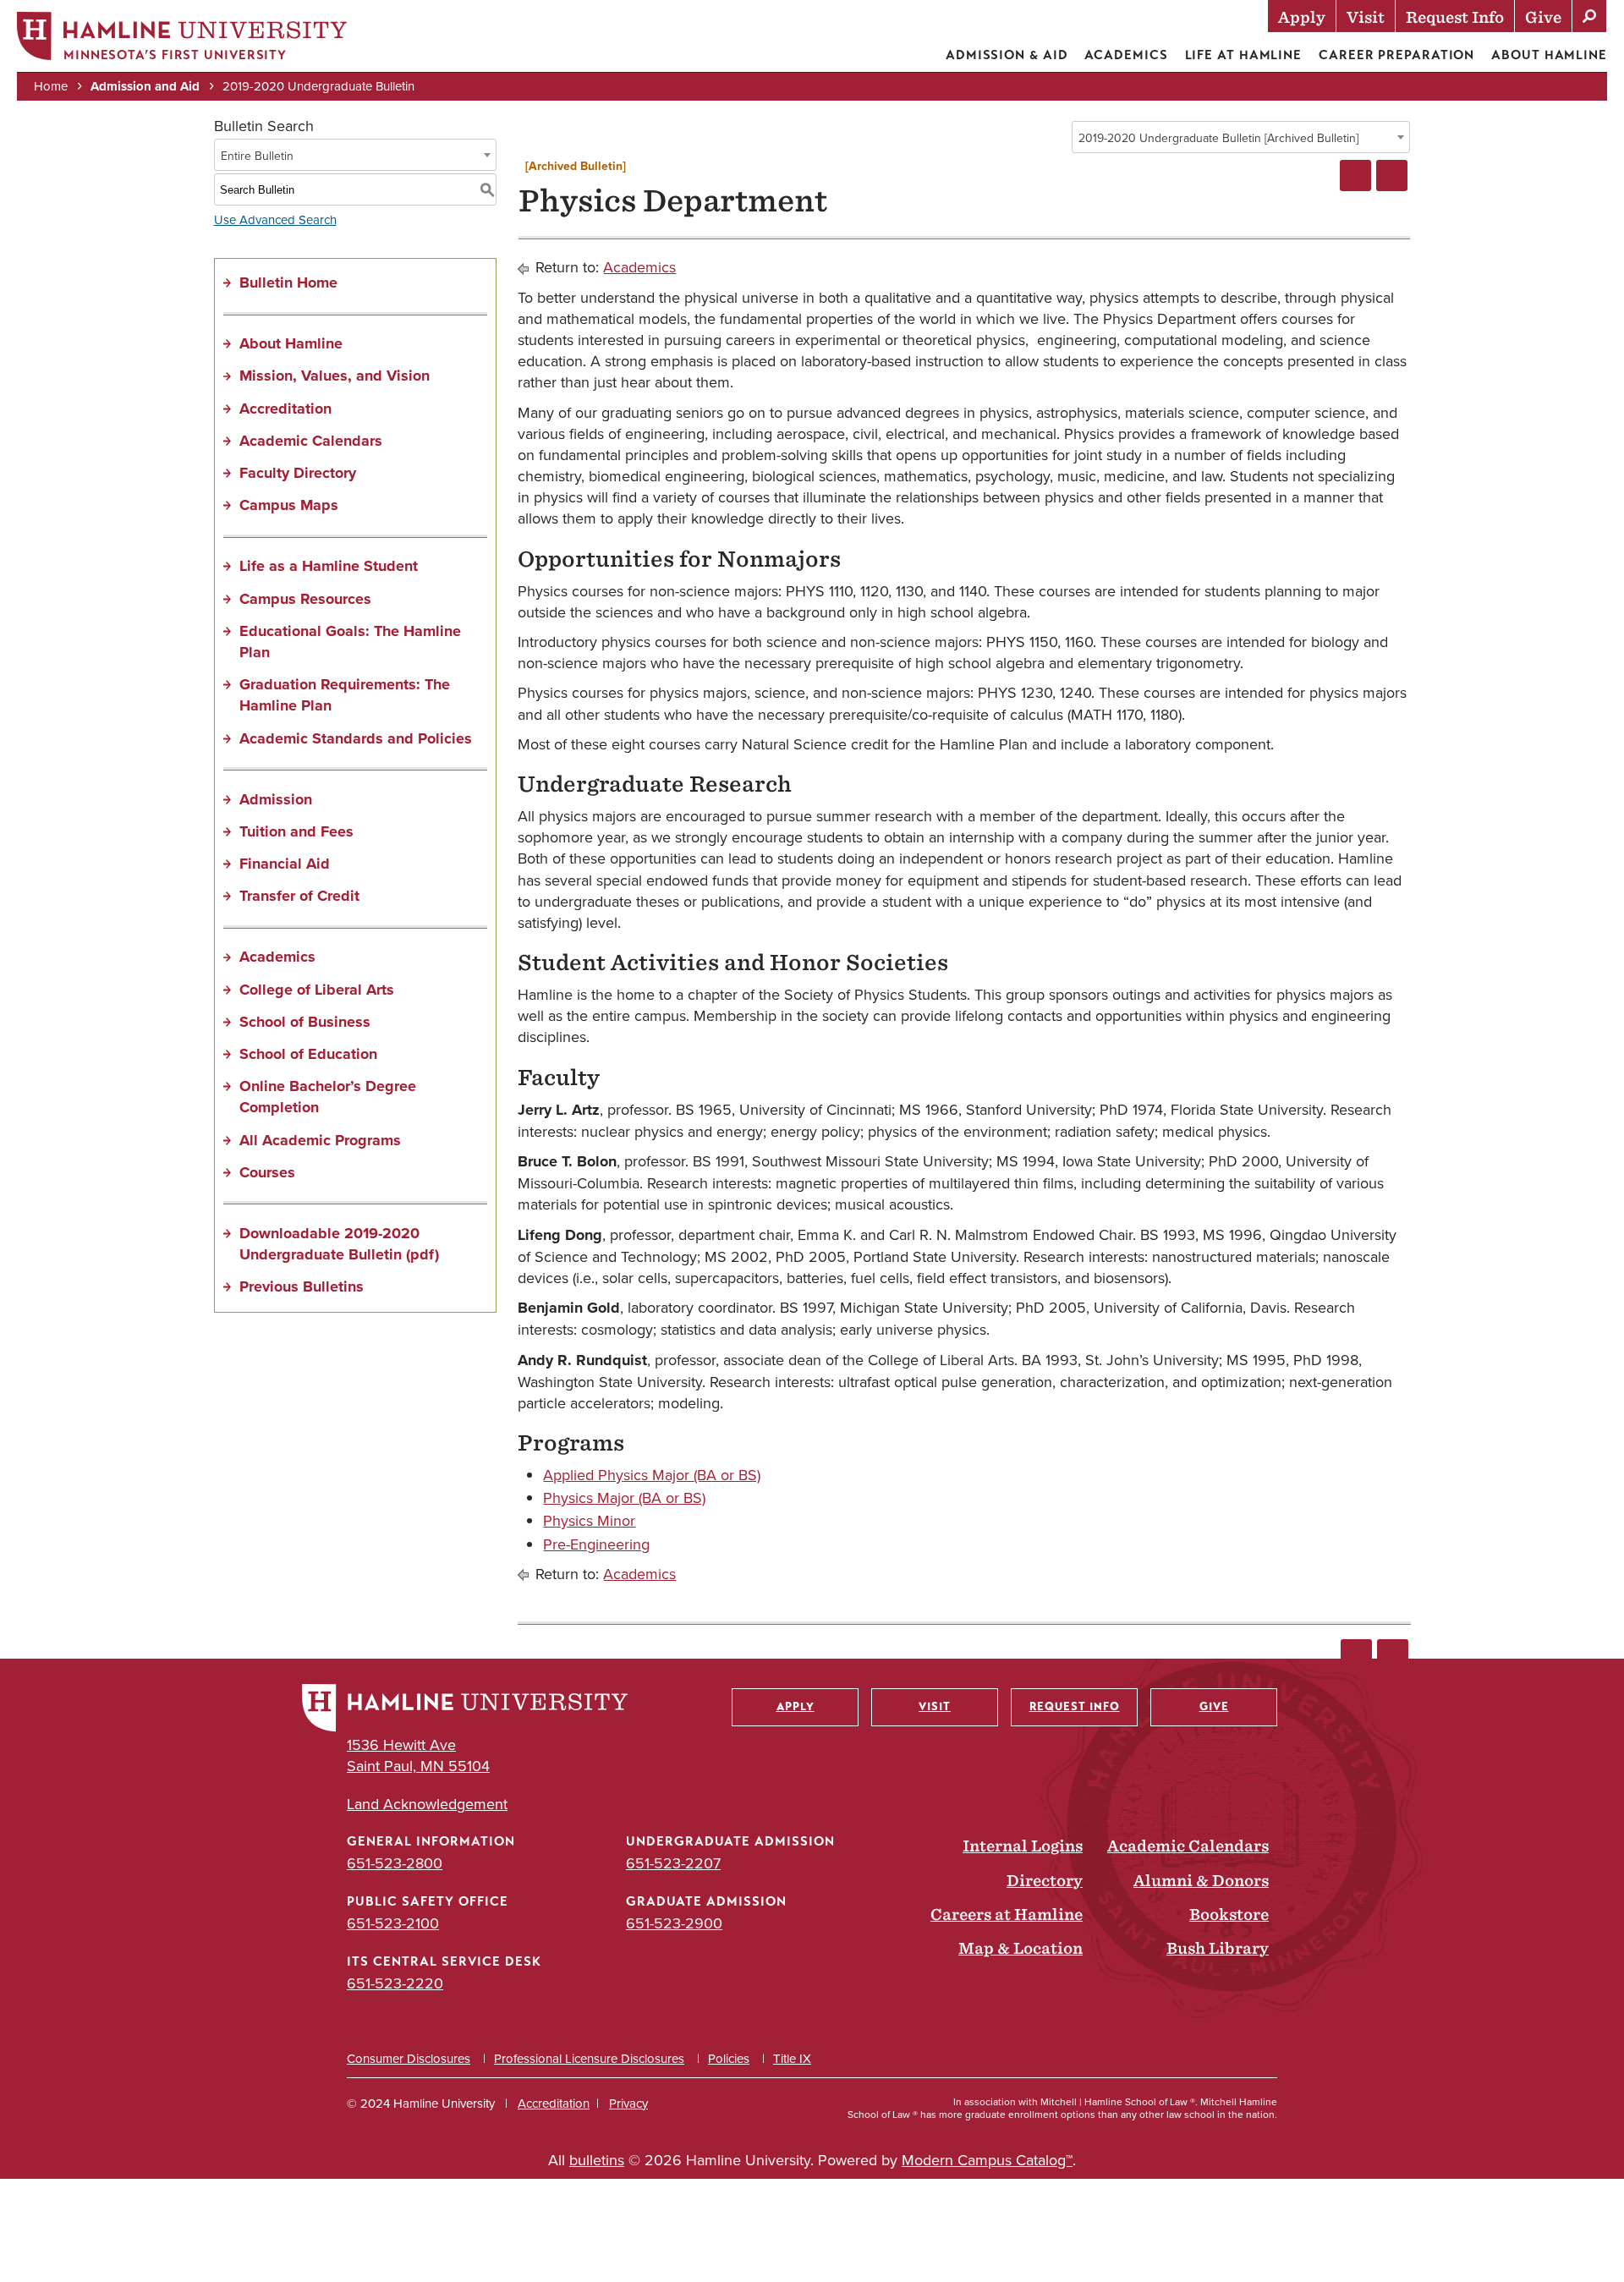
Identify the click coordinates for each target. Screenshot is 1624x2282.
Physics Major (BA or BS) (624, 1498)
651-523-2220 (395, 1983)
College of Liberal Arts (317, 990)
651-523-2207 (673, 1863)
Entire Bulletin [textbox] (257, 156)
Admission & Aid (1007, 55)
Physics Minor (589, 1520)
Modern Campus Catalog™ (987, 2160)
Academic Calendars (311, 441)
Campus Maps (289, 505)
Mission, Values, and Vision (335, 376)
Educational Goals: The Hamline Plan (350, 642)
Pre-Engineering (596, 1544)
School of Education (308, 1054)
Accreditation (285, 409)
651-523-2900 (674, 1923)
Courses (267, 1172)
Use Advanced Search (275, 219)
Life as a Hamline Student (329, 566)
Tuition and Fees (296, 831)
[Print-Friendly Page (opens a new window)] (1355, 176)
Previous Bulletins (302, 1286)
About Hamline (1549, 55)
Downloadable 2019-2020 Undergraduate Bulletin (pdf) (339, 1244)
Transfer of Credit (299, 896)
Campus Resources (305, 599)
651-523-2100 (393, 1923)
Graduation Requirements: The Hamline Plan (345, 695)
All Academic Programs (320, 1140)
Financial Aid (285, 864)
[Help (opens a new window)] (1392, 176)
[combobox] (1241, 137)
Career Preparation (1396, 55)
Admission (276, 799)
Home (51, 86)
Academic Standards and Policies (356, 738)
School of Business (305, 1022)
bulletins (597, 2160)
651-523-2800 (395, 1863)
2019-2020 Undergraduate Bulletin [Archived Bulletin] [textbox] (1218, 138)
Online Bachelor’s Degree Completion (328, 1097)
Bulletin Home (288, 283)
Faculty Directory (298, 473)
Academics (1126, 55)
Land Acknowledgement (427, 1804)
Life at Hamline (1244, 55)
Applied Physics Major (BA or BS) (652, 1475)
